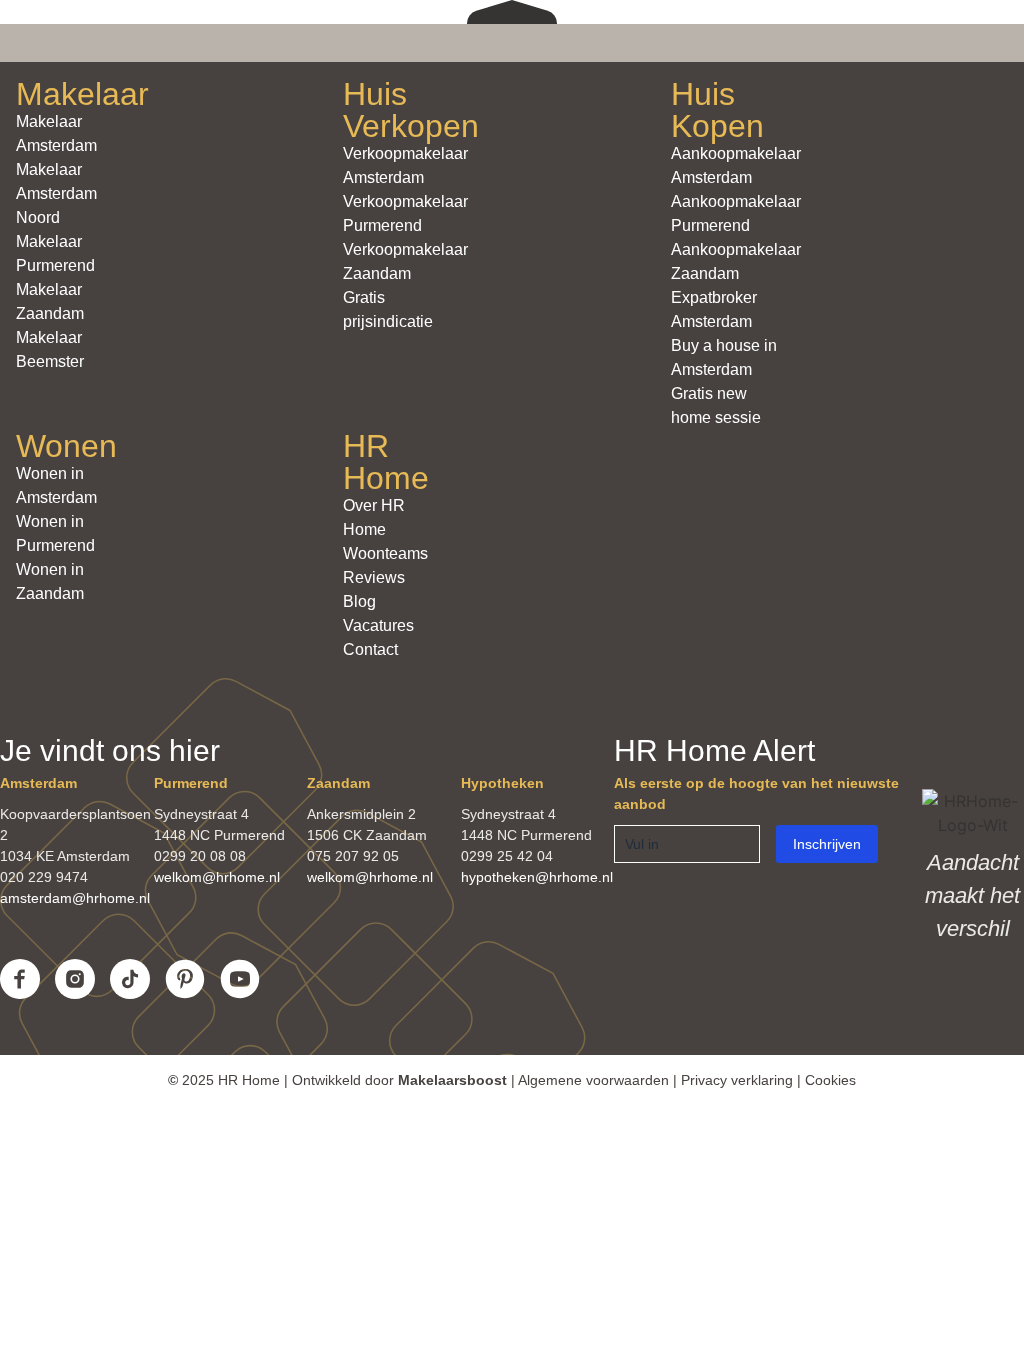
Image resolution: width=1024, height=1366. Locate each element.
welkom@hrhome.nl (217, 877)
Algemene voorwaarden (593, 1080)
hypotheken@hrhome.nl (537, 877)
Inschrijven (827, 844)
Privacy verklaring (737, 1080)
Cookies (830, 1080)
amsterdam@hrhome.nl (75, 898)
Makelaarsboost (452, 1080)
